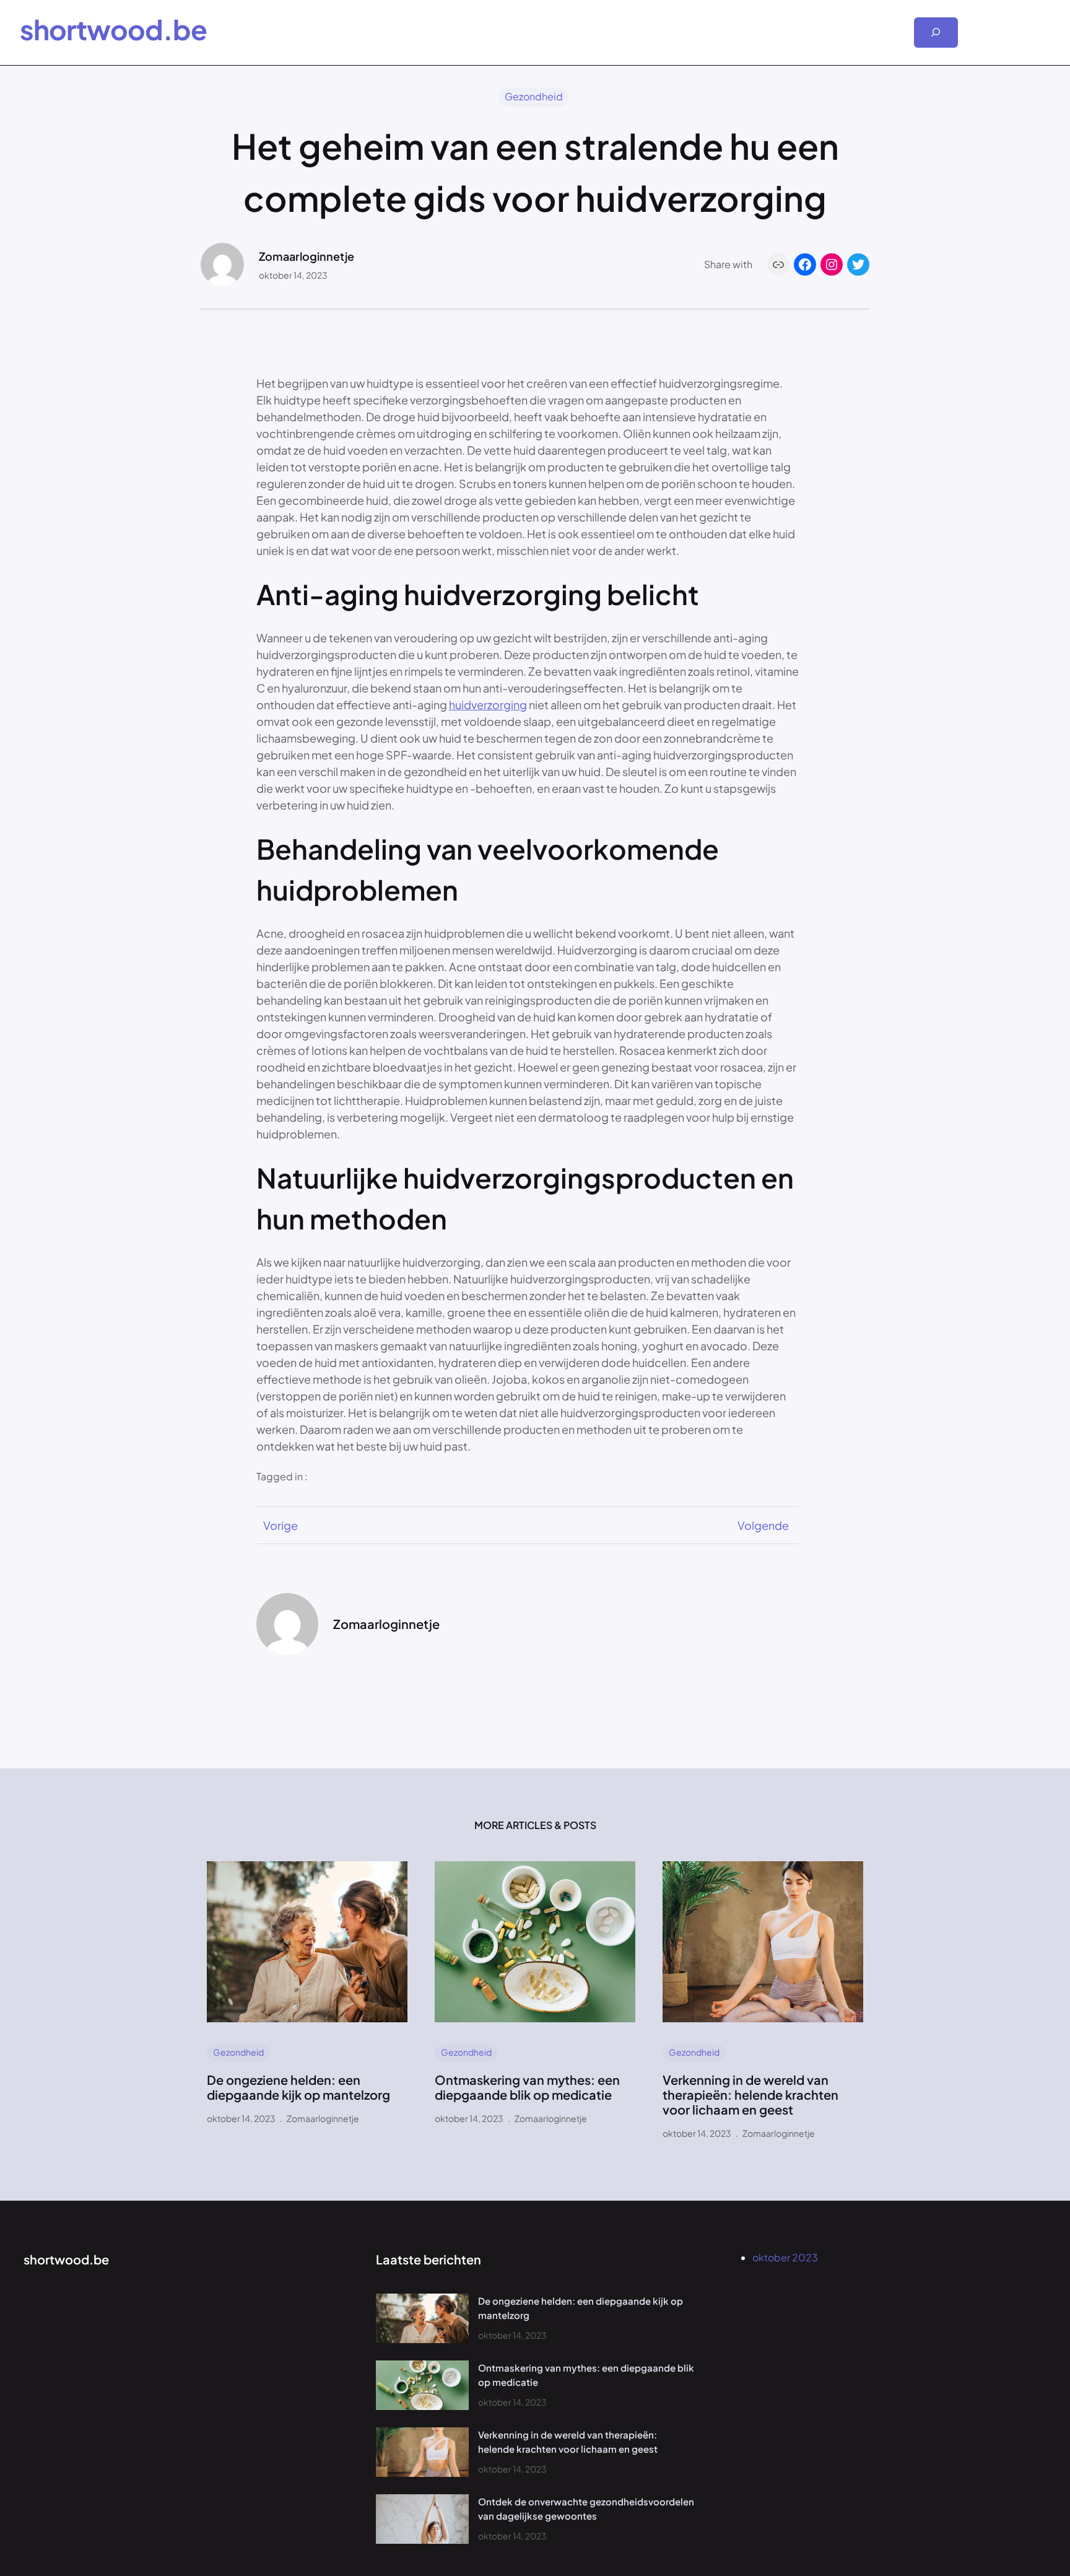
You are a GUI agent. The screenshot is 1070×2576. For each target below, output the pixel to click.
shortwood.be (113, 29)
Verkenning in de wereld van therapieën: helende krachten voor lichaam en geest (750, 2095)
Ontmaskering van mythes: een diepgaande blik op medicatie (527, 2087)
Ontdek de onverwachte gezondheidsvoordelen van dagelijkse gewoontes (586, 2508)
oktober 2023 (785, 2257)
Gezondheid (534, 96)
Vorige (281, 1525)
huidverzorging (488, 705)
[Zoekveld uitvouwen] (936, 33)
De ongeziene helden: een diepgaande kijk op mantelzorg (298, 2087)
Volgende (763, 1525)
